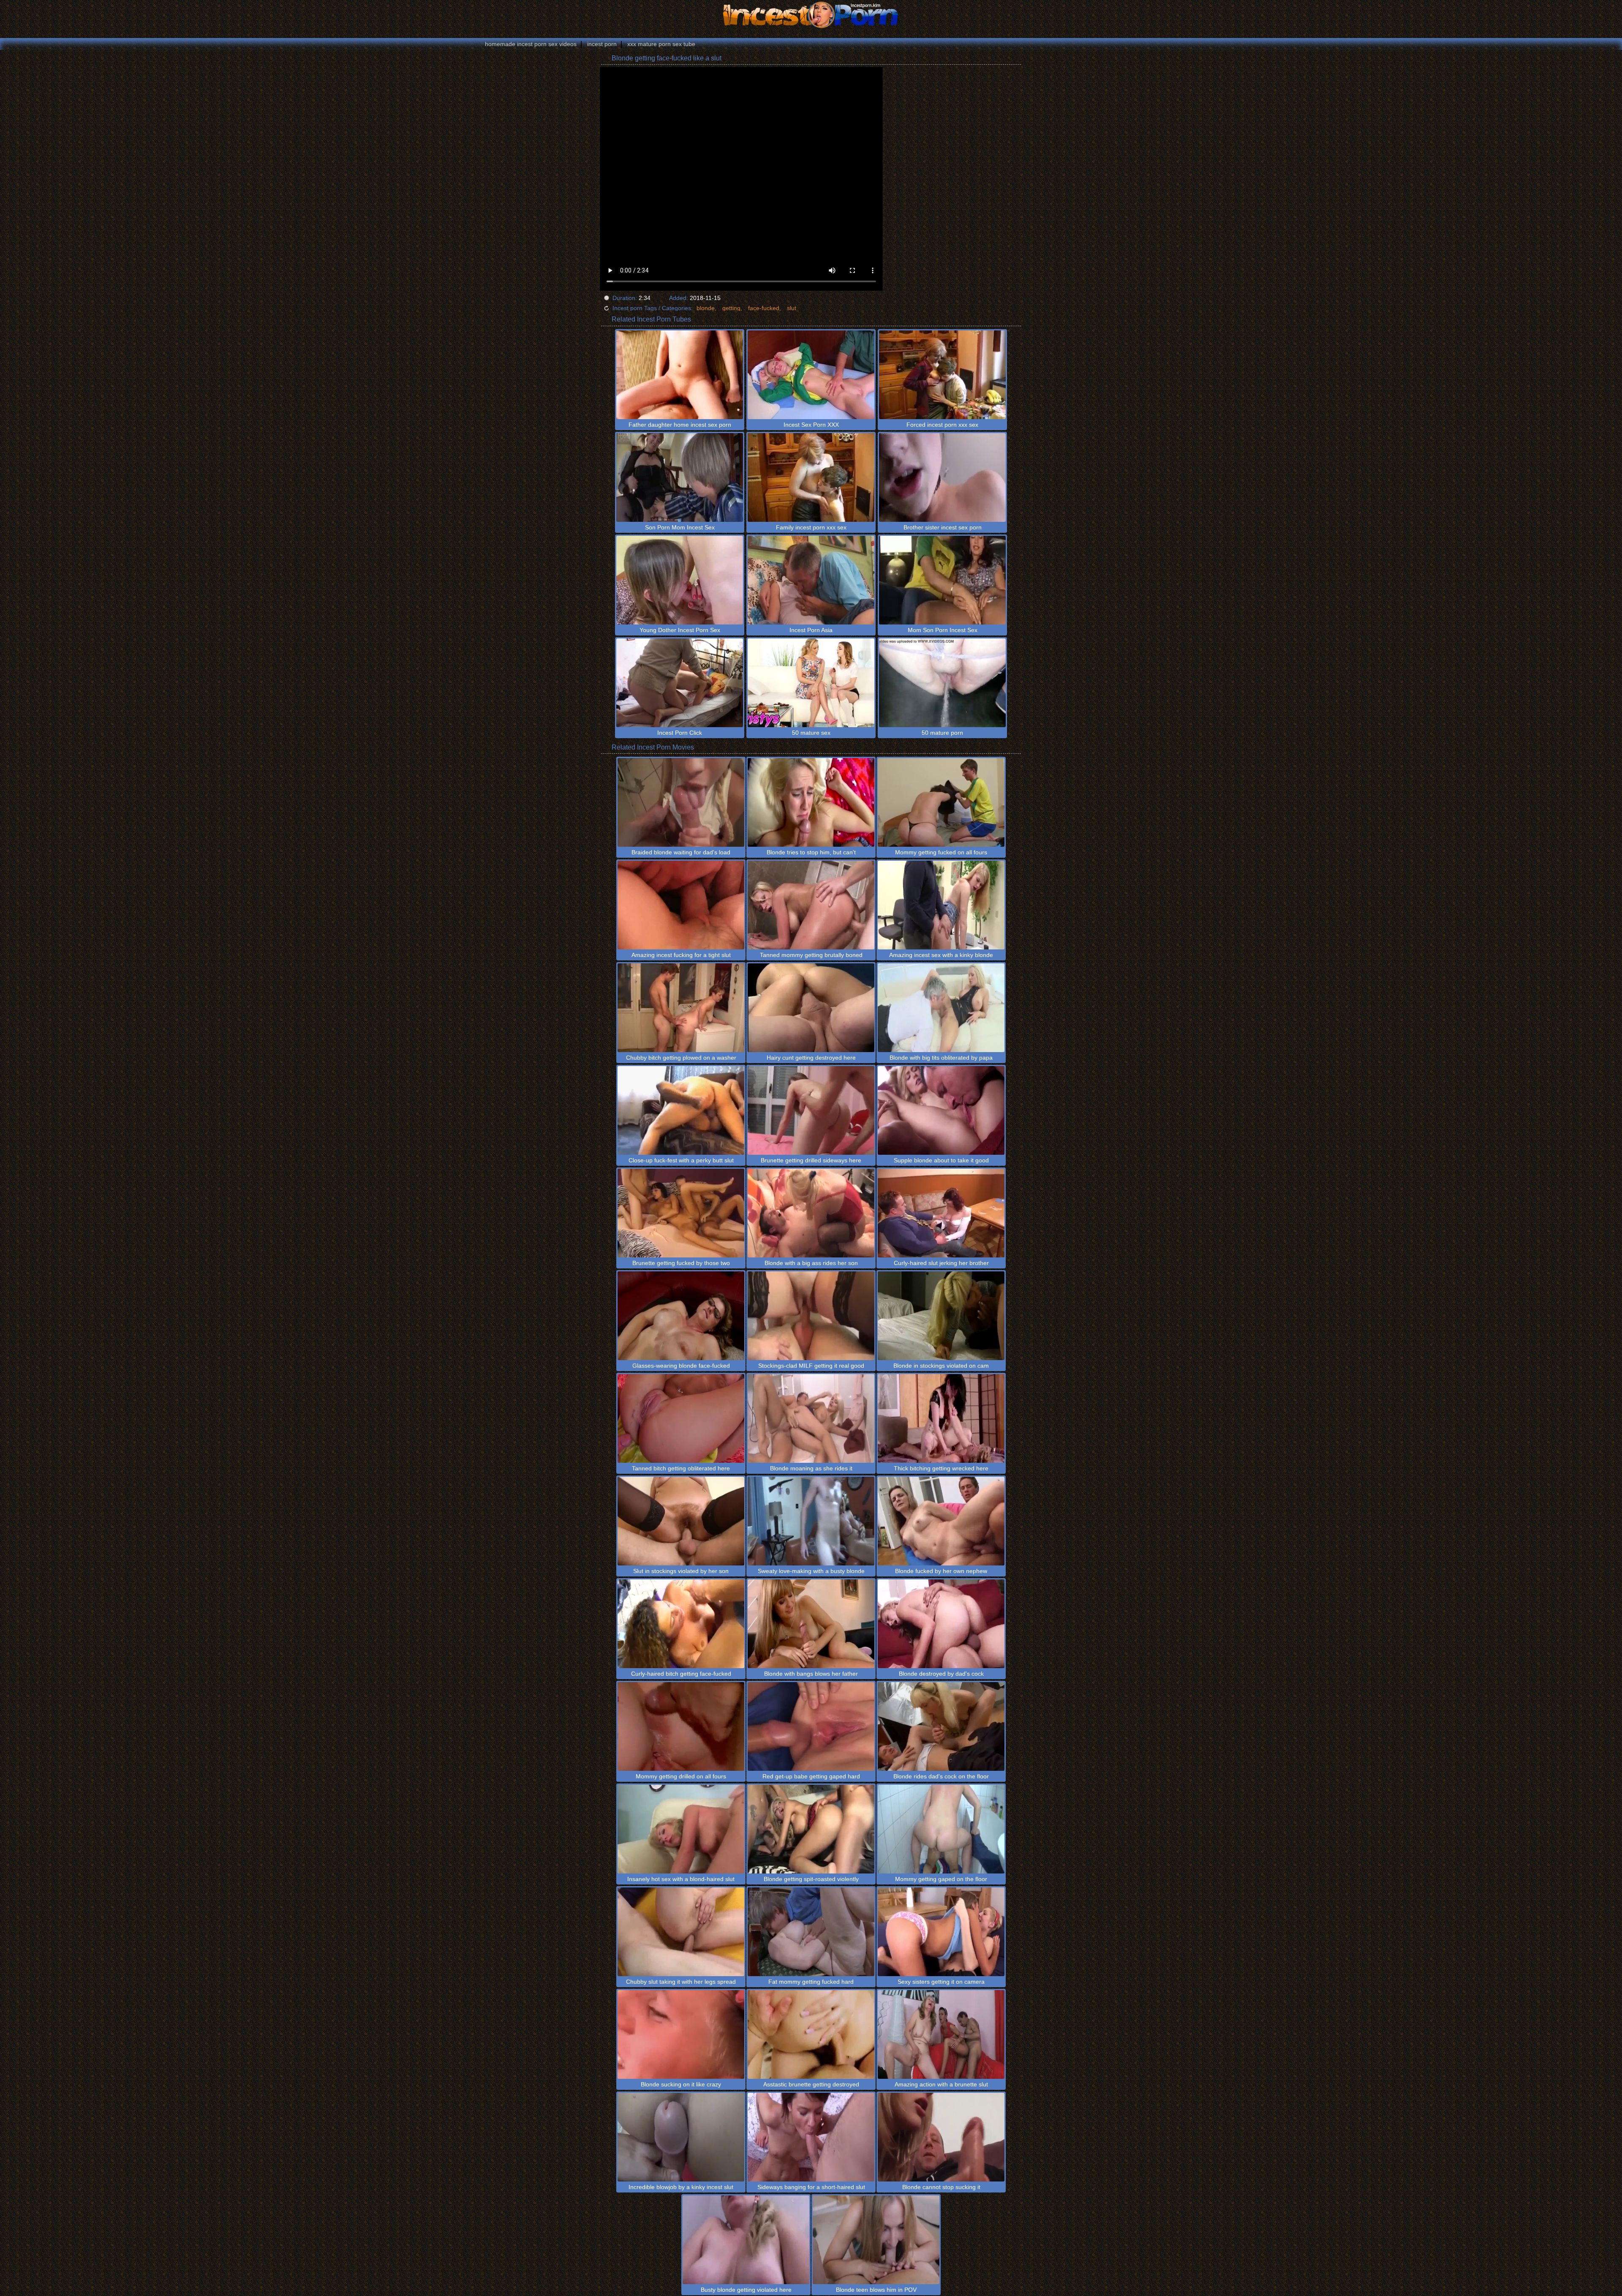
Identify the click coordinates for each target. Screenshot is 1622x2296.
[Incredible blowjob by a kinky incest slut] (681, 2137)
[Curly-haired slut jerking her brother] (941, 1213)
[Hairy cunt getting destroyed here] (811, 1008)
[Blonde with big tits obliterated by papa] (941, 1008)
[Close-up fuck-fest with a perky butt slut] (681, 1110)
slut (792, 308)
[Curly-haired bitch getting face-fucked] (681, 1624)
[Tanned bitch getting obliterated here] (681, 1418)
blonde (706, 308)
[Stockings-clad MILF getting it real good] (811, 1316)
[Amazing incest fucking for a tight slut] (681, 905)
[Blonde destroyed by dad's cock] (941, 1624)
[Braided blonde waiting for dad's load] (681, 802)
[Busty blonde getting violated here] (746, 2240)
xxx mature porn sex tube (661, 44)
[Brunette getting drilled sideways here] (811, 1110)
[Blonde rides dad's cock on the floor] (941, 1726)
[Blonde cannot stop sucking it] (941, 2137)
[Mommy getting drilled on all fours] (681, 1726)
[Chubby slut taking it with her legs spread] (681, 1932)
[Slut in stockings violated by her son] (681, 1521)
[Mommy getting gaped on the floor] (941, 1829)
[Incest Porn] (811, 15)
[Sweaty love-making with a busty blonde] (811, 1521)
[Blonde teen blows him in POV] (876, 2240)
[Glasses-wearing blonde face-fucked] (681, 1316)
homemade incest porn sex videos (531, 44)
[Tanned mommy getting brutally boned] (811, 905)
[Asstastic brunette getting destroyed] (811, 2034)
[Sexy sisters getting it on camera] (941, 1932)
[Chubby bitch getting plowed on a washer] (681, 1008)
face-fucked (764, 308)
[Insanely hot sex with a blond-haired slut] (681, 1829)
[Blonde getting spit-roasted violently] (811, 1829)
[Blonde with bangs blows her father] (811, 1624)
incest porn (602, 44)
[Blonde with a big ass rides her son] (811, 1213)
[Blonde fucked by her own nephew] (941, 1521)
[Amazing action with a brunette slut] (941, 2034)
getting (731, 308)
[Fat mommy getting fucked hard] (811, 1932)
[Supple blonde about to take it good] (941, 1110)
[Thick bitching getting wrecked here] (941, 1418)
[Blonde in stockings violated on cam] (941, 1316)
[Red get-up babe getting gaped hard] (811, 1726)
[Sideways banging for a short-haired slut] (811, 2137)
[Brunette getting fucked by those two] (681, 1213)
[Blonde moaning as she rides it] (811, 1418)
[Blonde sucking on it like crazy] (681, 2034)
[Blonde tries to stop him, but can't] (811, 802)
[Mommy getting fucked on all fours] (941, 802)
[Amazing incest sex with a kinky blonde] (941, 905)
